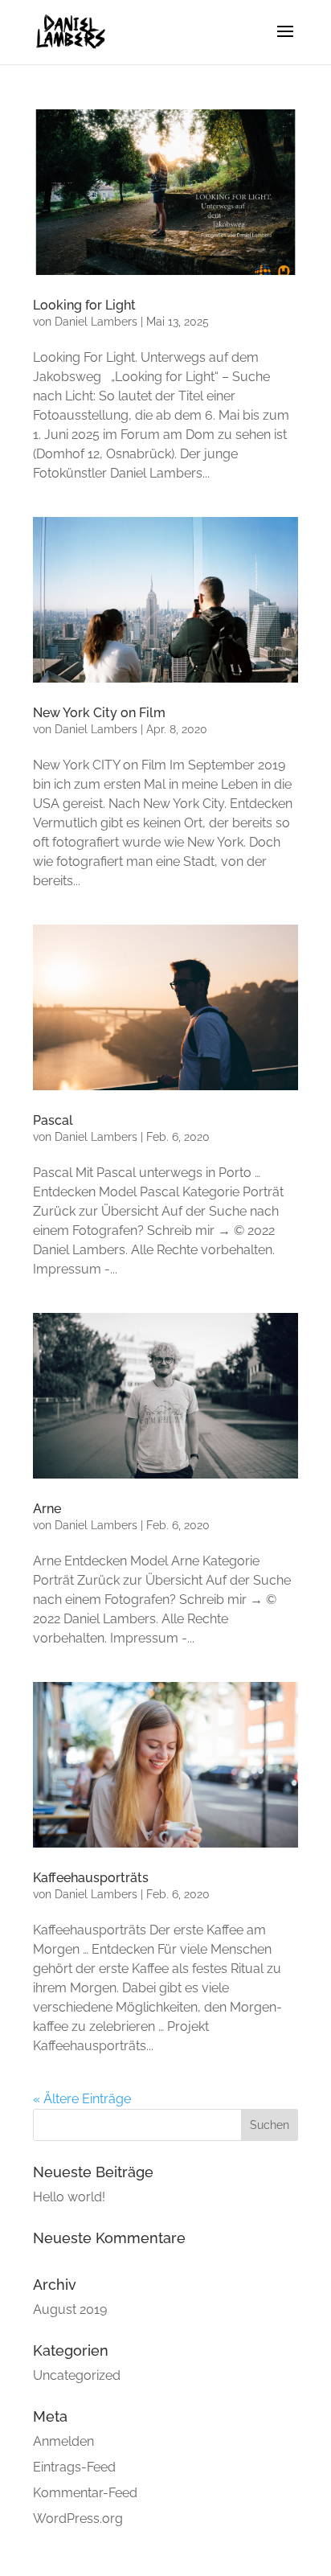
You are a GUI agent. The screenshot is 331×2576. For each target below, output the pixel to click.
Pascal (53, 1120)
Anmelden (63, 2441)
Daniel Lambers (96, 322)
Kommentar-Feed (85, 2493)
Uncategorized (77, 2375)
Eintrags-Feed (74, 2467)
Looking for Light (84, 305)
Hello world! (69, 2197)
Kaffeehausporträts (91, 1878)
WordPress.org (78, 2519)
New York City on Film (99, 713)
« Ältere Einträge (82, 2099)
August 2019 (70, 2309)
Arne (47, 1509)
